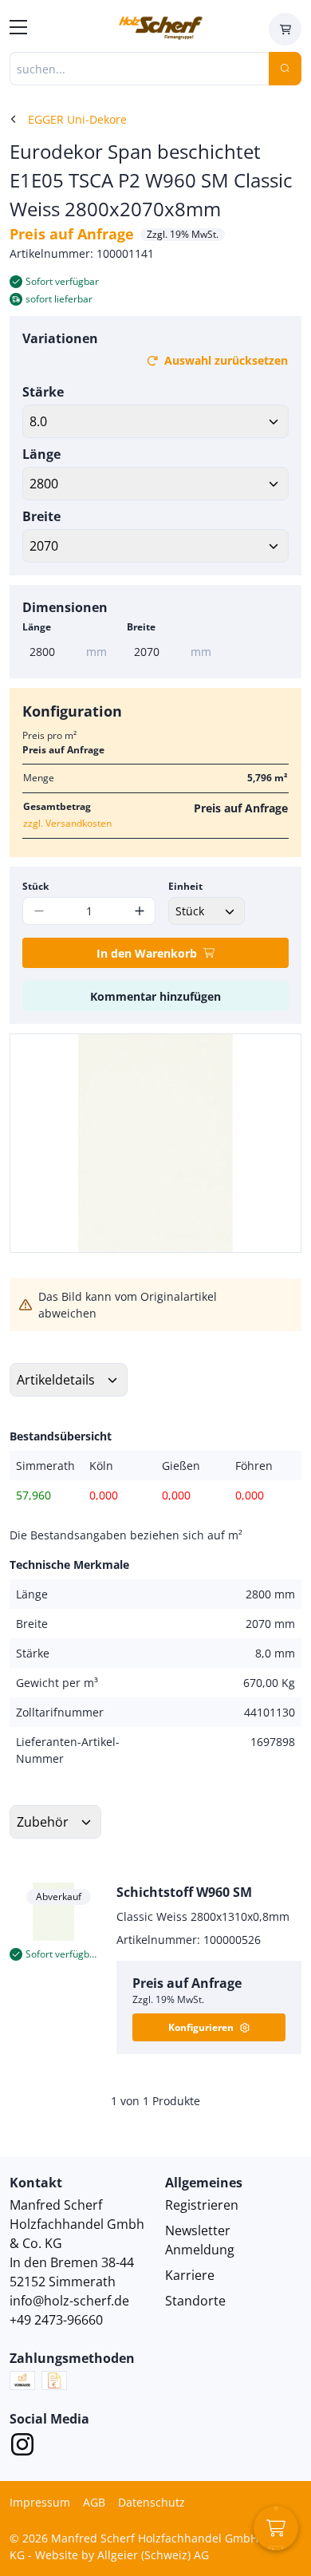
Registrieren (202, 2205)
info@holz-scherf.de (69, 2301)
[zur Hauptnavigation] (18, 30)
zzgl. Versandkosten (67, 823)
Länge (41, 454)
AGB (94, 2502)
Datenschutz (152, 2502)
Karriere (190, 2275)
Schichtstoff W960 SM (184, 1892)
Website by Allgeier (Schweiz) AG (122, 2555)
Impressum (40, 2502)
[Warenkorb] (285, 29)
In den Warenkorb (147, 953)
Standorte (195, 2301)
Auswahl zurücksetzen (226, 360)
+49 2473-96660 (56, 2320)
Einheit (185, 886)
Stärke (43, 392)
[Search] (285, 69)
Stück (35, 886)
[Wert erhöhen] (139, 911)
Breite (41, 516)
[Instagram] (22, 2447)
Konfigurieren (201, 2027)
